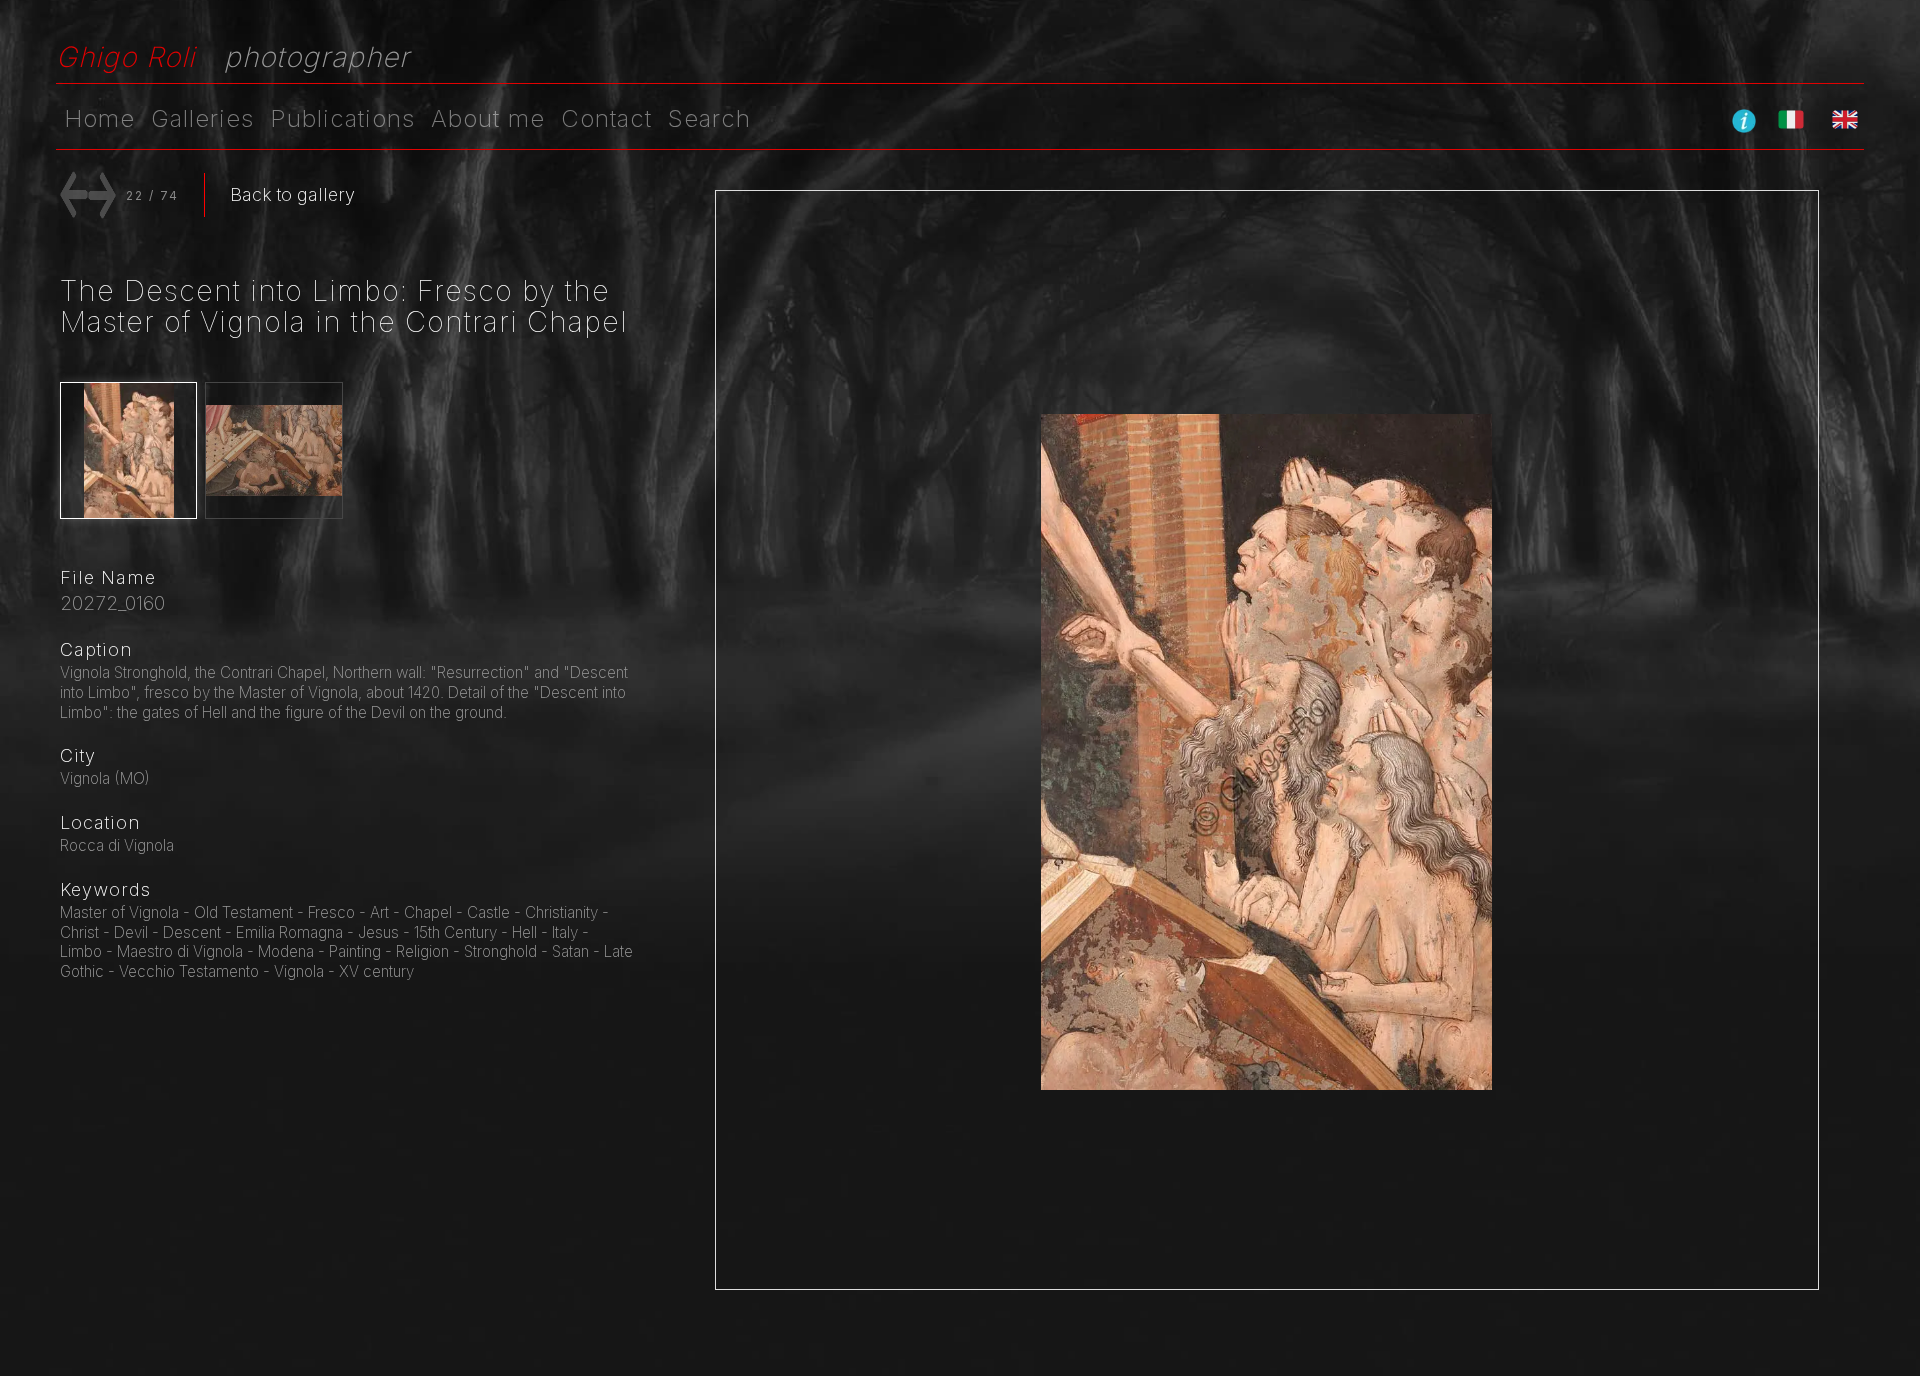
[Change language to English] (1845, 119)
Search (709, 118)
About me (488, 118)
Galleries (202, 118)
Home (99, 118)
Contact (606, 118)
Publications (342, 118)
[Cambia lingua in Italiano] (1791, 119)
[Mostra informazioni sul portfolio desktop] (1744, 120)
